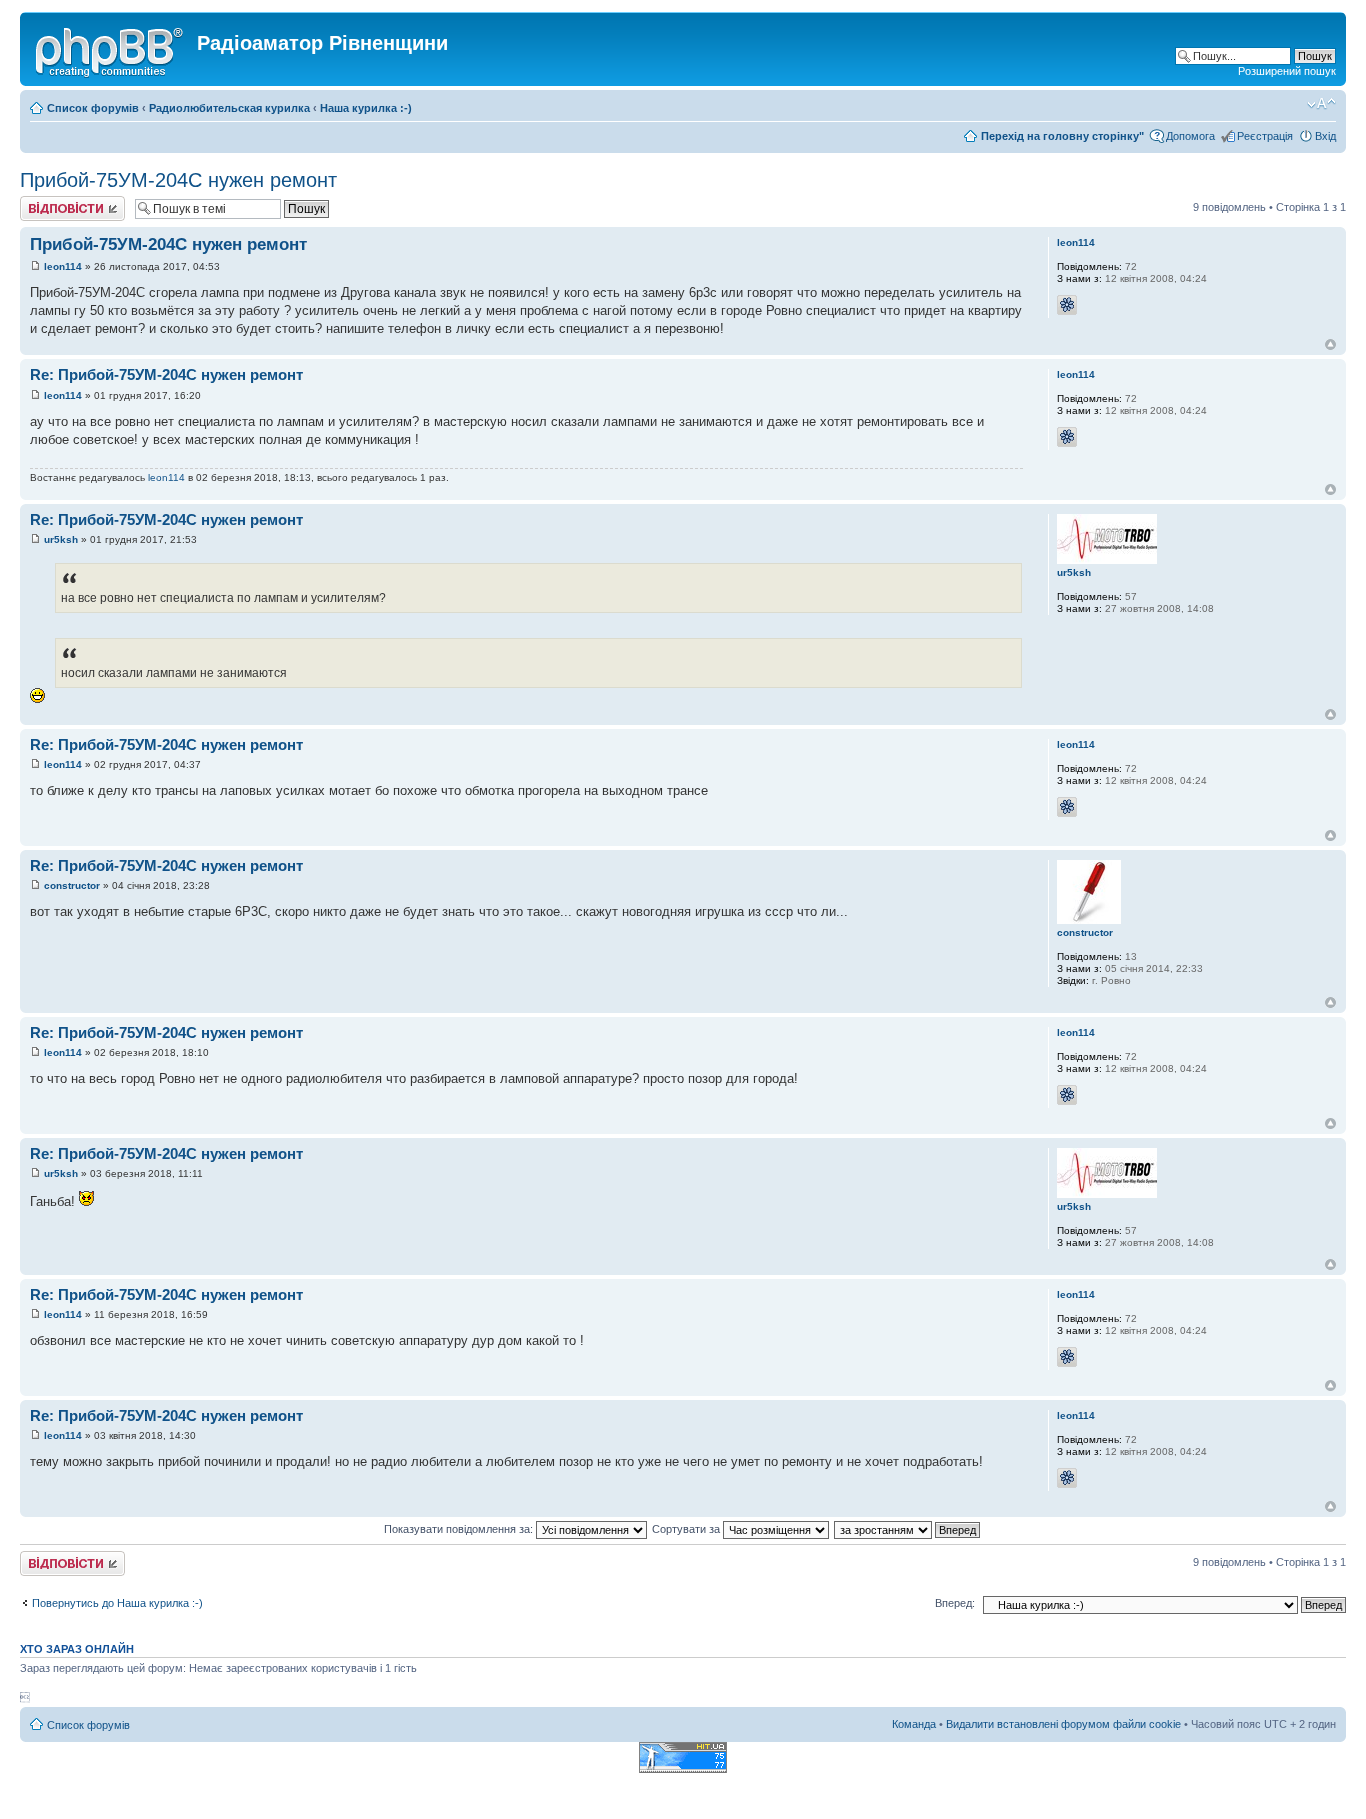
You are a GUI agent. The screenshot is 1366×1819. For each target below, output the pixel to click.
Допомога (1190, 136)
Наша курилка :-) (366, 108)
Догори (1330, 344)
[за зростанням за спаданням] (908, 1529)
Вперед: (955, 1603)
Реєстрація (1265, 136)
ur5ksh (61, 539)
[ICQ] (1067, 305)
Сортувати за (687, 1529)
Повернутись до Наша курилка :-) (117, 1603)
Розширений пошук (1287, 71)
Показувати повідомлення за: (460, 1529)
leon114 (63, 266)
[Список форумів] (111, 49)
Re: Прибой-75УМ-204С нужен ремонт (166, 374)
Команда (914, 1724)
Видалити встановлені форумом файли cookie (1063, 1724)
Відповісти (46, 202)
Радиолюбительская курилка (229, 108)
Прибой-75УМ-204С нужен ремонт (178, 180)
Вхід (1325, 136)
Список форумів (93, 108)
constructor (72, 885)
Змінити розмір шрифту (1321, 104)
